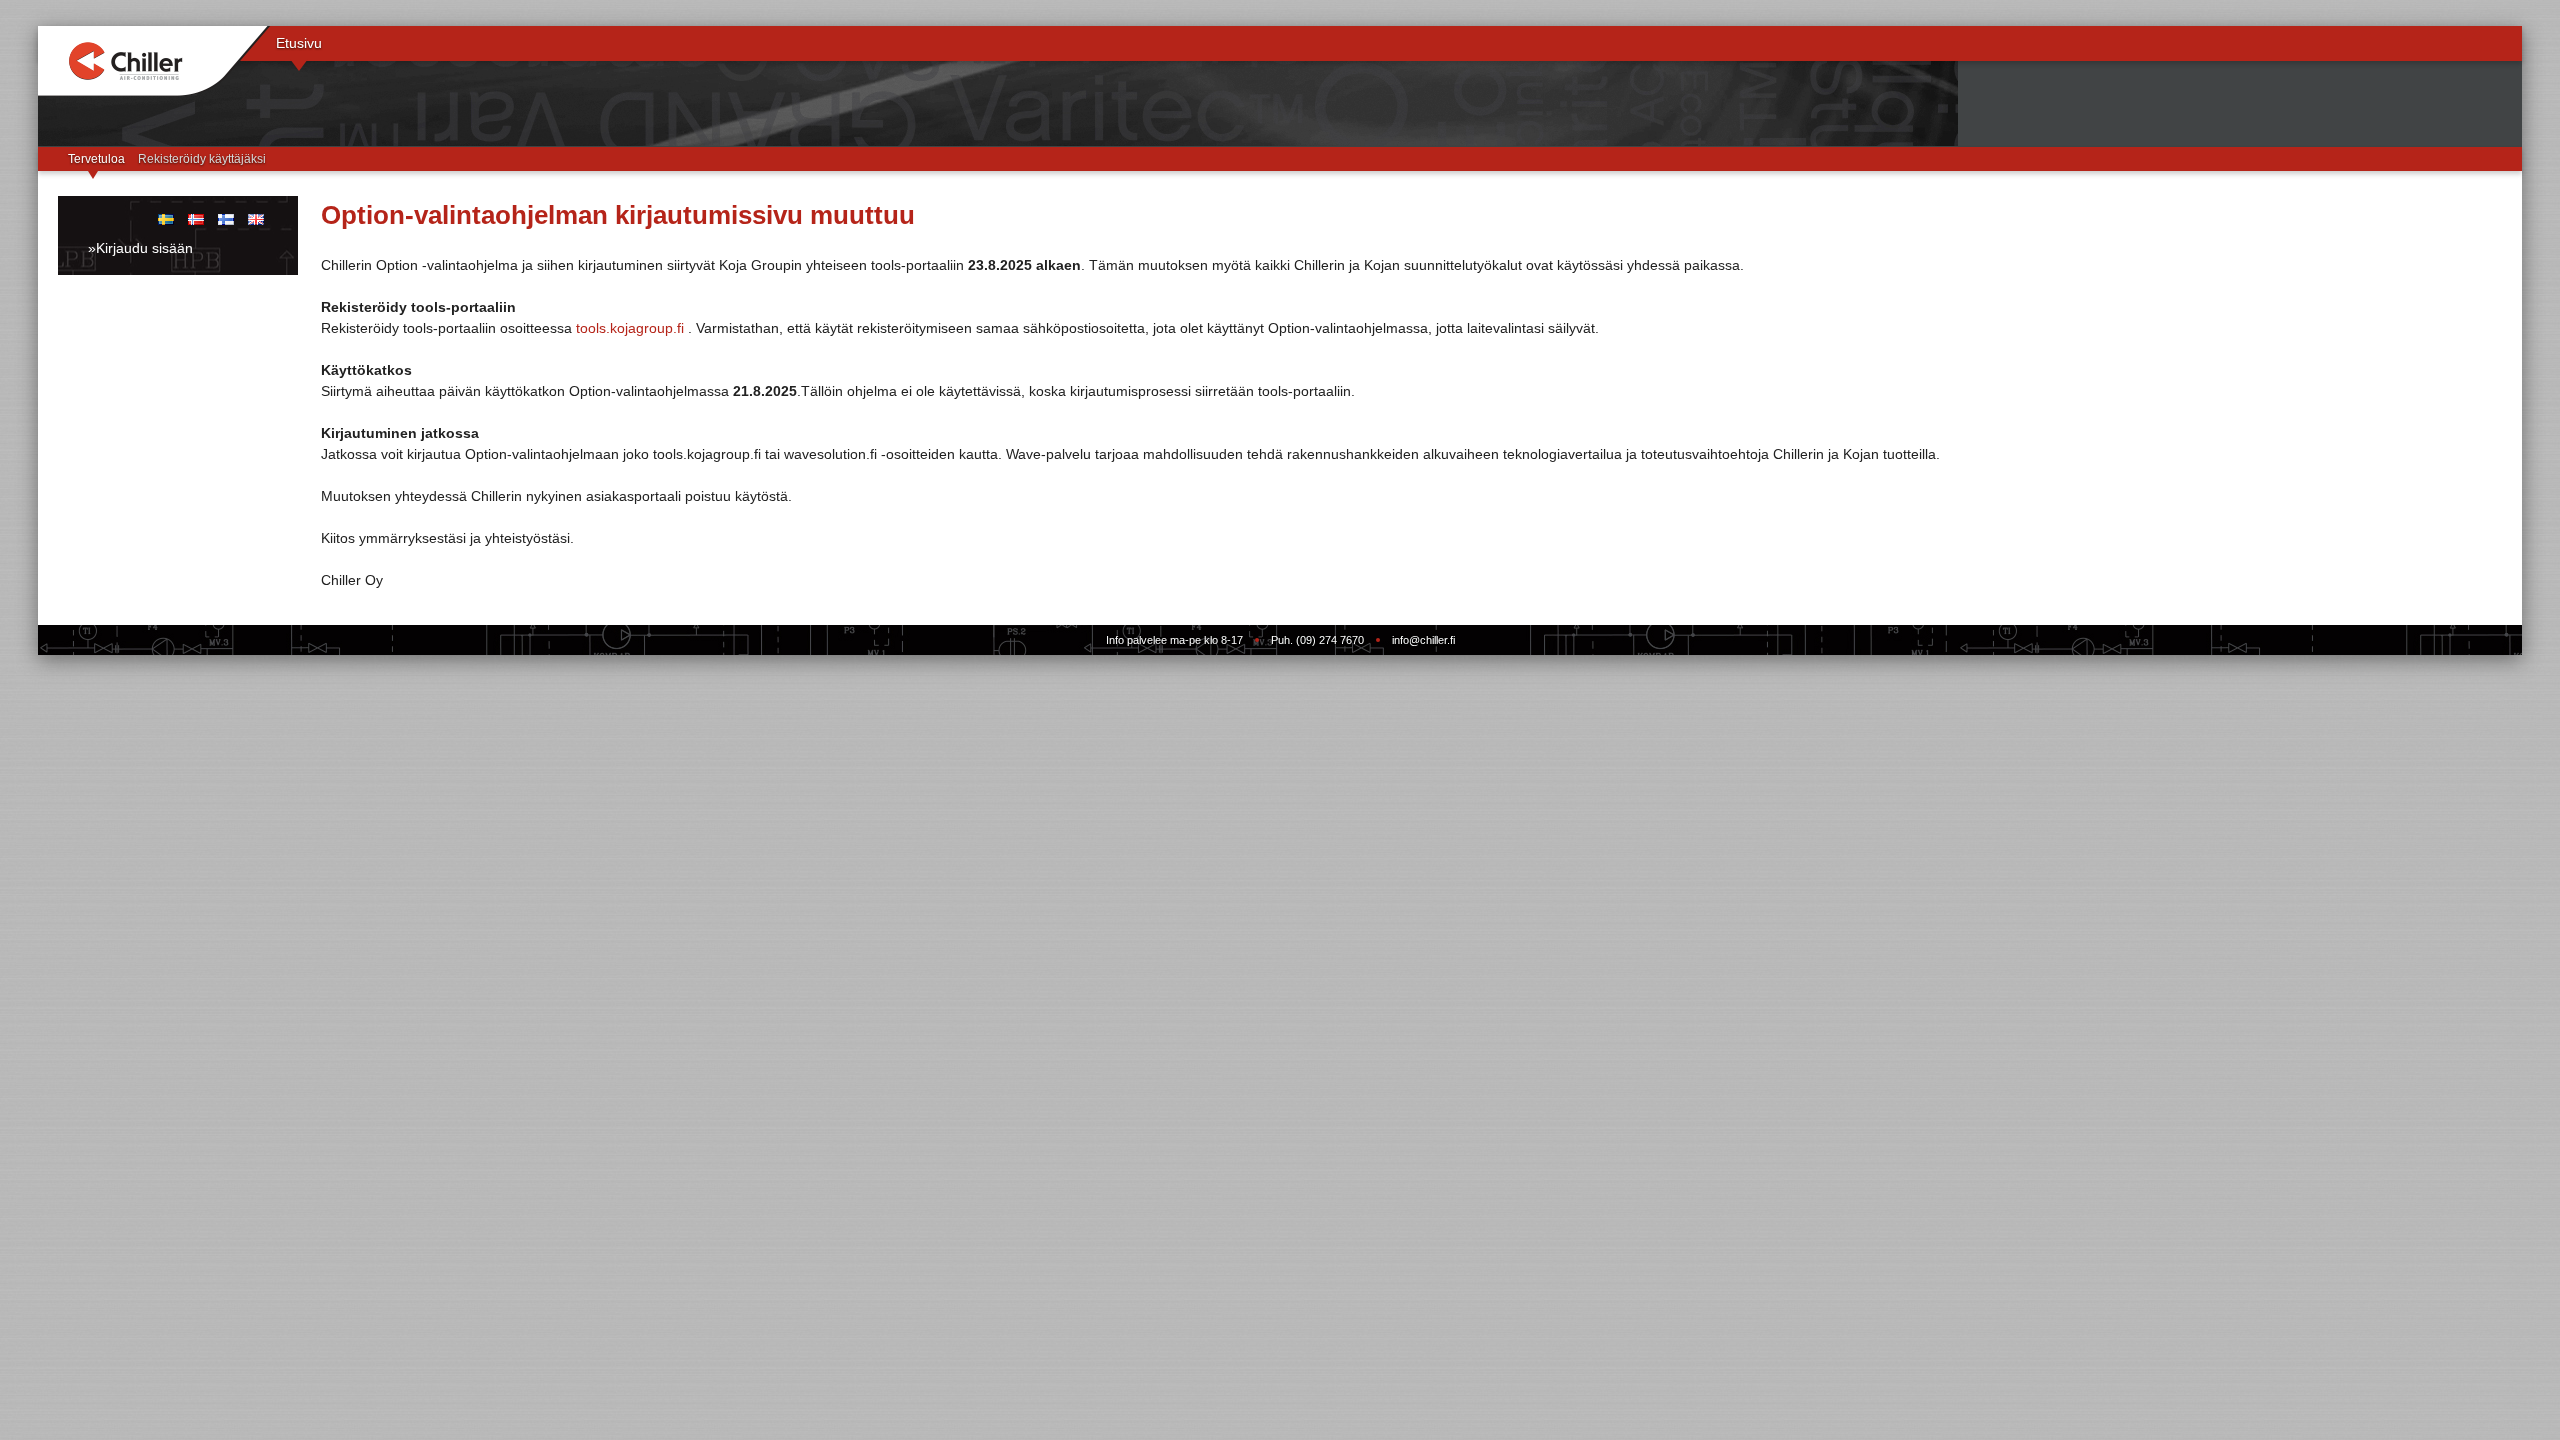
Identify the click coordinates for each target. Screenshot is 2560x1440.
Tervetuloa (96, 159)
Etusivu (299, 43)
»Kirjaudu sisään (140, 248)
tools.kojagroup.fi (630, 328)
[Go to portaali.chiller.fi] (154, 61)
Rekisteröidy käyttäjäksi (202, 159)
